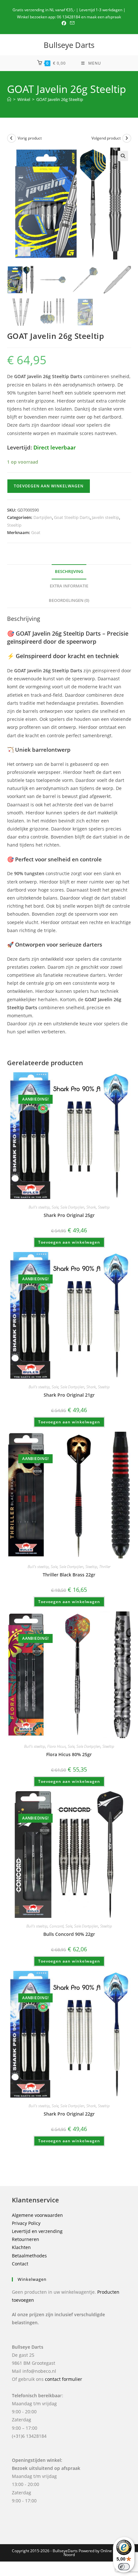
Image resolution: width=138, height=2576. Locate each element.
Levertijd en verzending (37, 2231)
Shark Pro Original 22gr (69, 2114)
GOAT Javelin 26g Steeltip (60, 99)
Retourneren (26, 2239)
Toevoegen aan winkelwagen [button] (69, 1242)
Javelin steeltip (105, 517)
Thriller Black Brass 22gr (69, 1575)
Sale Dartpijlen (72, 1207)
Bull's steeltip (39, 1207)
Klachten (21, 2247)
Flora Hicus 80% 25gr (69, 1754)
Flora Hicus (56, 1746)
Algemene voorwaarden (37, 2215)
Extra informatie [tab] (69, 586)
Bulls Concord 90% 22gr (69, 1934)
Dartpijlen (43, 517)
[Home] (9, 99)
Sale (55, 1207)
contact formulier (64, 2379)
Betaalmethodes (29, 2256)
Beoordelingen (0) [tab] (69, 600)
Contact (20, 2264)
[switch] (124, 2567)
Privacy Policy (26, 2223)
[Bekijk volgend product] (127, 138)
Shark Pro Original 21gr (69, 1395)
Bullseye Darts (69, 45)
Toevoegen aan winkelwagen (49, 486)
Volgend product (106, 138)
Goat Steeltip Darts (72, 517)
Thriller (105, 1567)
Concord (56, 1926)
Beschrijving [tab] (69, 571)
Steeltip (14, 525)
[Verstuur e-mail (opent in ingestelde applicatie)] (72, 23)
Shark (91, 1207)
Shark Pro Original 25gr (69, 1215)
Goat (36, 532)
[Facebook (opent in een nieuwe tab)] (65, 23)
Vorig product (30, 138)
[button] (123, 156)
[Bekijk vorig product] (12, 138)
